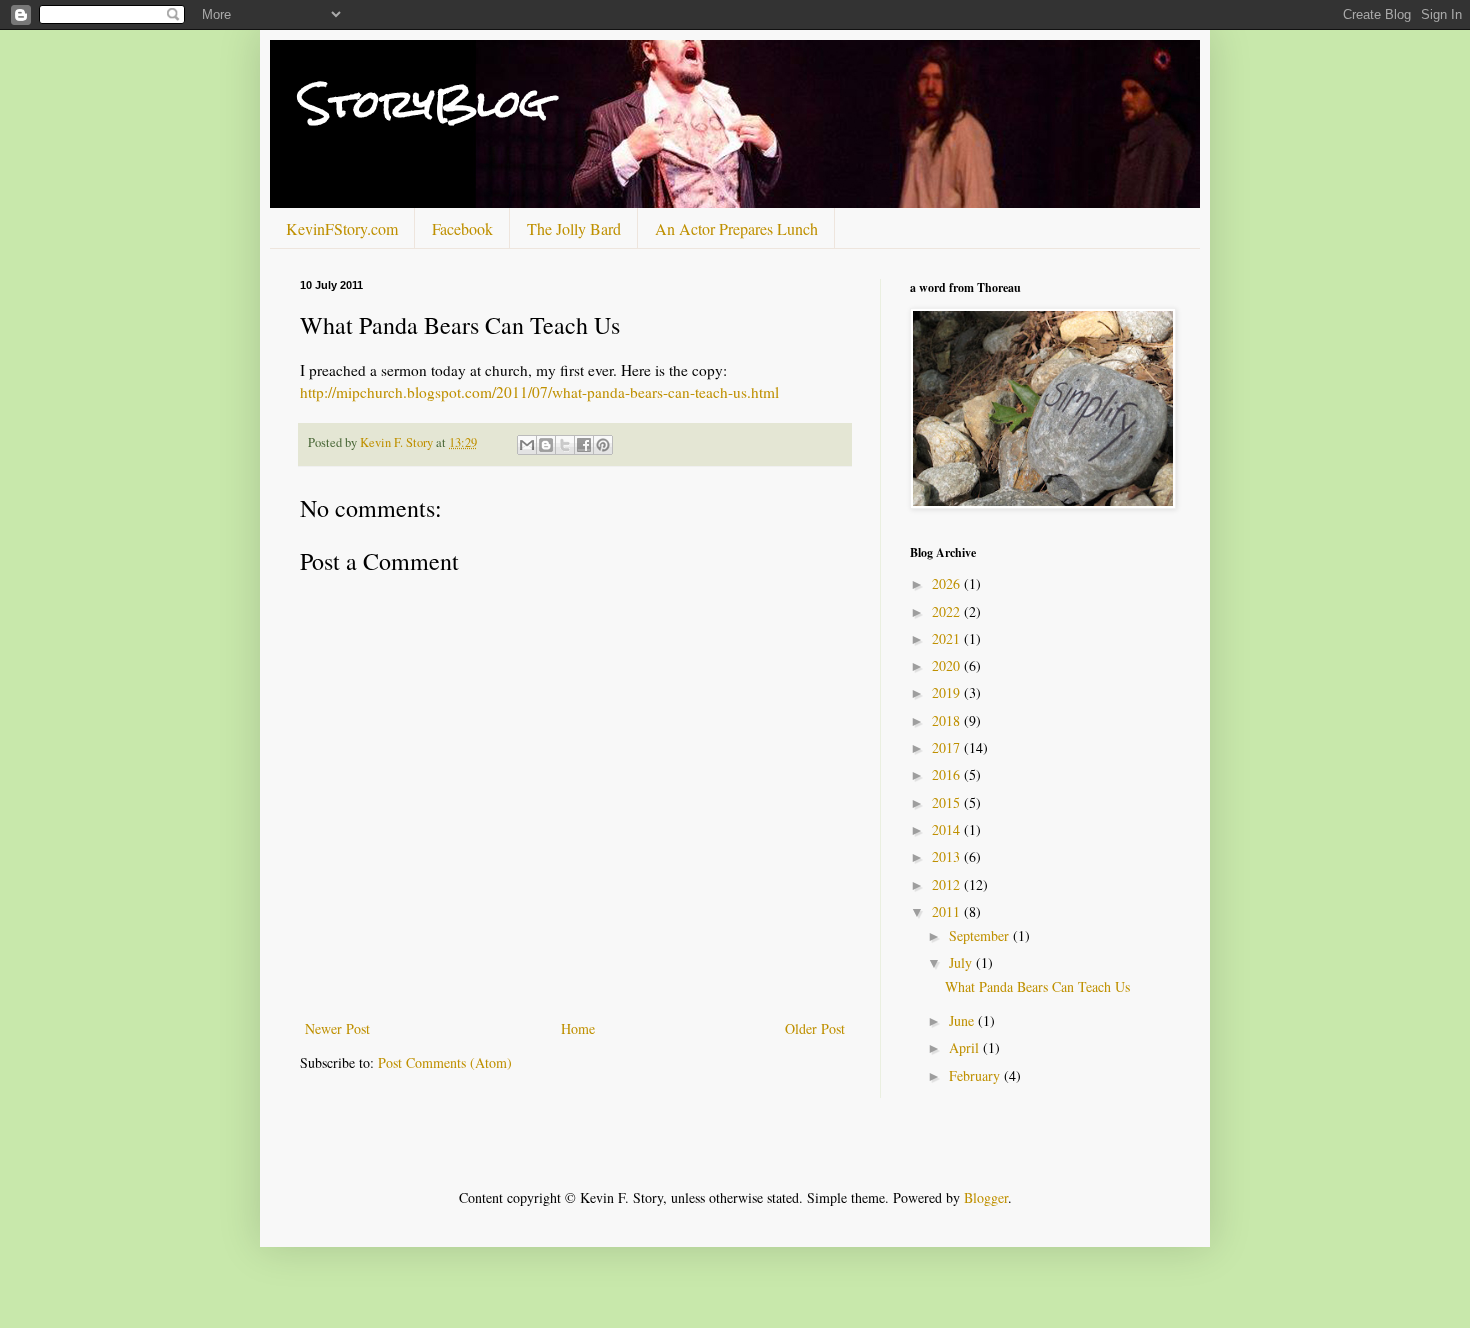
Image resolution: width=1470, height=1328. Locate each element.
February (976, 1075)
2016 (948, 774)
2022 (948, 611)
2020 (948, 665)
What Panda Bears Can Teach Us (1037, 986)
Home (578, 1028)
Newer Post (337, 1028)
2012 (948, 884)
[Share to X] (565, 445)
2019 (948, 692)
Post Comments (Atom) (445, 1062)
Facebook (462, 228)
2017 (948, 747)
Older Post (815, 1028)
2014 (948, 829)
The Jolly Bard (574, 228)
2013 (948, 856)
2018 (948, 720)
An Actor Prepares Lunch (736, 228)
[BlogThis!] (546, 445)
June (963, 1020)
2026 (948, 583)
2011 (948, 911)
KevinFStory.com (342, 228)
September (981, 935)
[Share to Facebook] (584, 445)
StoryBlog (423, 104)
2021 (948, 638)
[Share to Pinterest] (603, 445)
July (962, 962)
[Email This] (527, 445)
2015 (948, 802)
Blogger (986, 1197)
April (966, 1047)
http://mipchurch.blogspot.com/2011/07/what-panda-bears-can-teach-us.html (539, 392)
